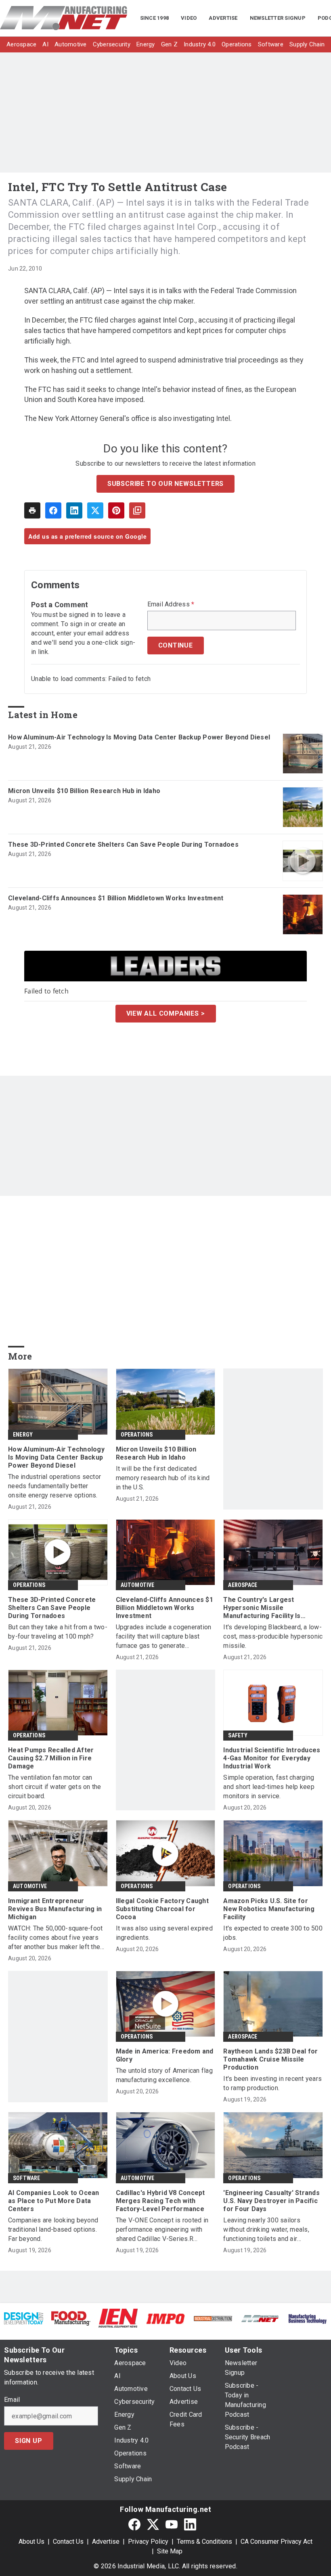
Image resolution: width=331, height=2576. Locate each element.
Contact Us (68, 2542)
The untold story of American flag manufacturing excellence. (164, 2075)
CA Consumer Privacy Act (277, 2542)
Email (12, 2400)
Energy (23, 1435)
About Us (31, 2542)
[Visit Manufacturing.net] (260, 2318)
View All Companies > (166, 1013)
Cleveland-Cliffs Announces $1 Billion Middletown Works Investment (116, 898)
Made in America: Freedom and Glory (165, 2055)
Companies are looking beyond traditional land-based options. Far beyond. (53, 2229)
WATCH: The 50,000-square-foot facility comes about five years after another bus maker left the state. (55, 1938)
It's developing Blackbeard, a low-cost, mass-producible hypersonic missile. (273, 1636)
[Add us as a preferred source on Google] (137, 510)
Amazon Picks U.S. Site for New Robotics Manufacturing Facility (269, 1909)
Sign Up (29, 2441)
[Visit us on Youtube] (172, 2524)
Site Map (170, 2551)
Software (27, 2178)
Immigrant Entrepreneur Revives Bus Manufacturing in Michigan (55, 1909)
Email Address (171, 604)
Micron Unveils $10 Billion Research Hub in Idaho (84, 791)
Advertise (106, 2542)
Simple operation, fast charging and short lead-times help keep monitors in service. (269, 1787)
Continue (176, 645)
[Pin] (116, 510)
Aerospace (243, 1585)
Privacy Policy (148, 2542)
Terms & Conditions (204, 2542)
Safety (238, 1735)
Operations (137, 1435)
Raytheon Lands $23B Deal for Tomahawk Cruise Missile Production (270, 2059)
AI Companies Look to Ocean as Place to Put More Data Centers (54, 2201)
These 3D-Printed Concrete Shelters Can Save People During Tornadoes (123, 844)
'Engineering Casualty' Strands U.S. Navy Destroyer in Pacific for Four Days (271, 2201)
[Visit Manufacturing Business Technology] (307, 2318)
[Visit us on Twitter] (153, 2524)
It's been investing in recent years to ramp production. (272, 2083)
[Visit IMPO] (165, 2318)
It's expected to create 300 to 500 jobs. (273, 1933)
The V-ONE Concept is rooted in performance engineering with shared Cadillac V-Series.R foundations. (162, 2230)
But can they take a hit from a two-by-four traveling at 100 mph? (58, 1632)
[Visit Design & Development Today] (24, 2318)
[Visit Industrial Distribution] (213, 2318)
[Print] (32, 510)
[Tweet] (95, 510)
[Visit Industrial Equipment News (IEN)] (118, 2318)
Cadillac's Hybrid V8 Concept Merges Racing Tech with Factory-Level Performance (160, 2201)
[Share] (53, 510)
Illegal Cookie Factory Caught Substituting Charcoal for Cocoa (162, 1909)
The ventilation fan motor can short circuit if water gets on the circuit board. (55, 1787)
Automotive (138, 1585)
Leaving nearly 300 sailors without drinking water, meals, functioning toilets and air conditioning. (266, 2230)
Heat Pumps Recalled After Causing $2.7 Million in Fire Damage (51, 1758)
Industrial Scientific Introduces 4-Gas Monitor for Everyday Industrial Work (272, 1758)
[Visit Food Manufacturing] (71, 2318)
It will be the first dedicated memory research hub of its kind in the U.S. (163, 1478)
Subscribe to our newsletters (165, 484)
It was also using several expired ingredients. (164, 1933)
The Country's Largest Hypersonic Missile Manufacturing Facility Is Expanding (262, 1608)
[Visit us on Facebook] (134, 2524)
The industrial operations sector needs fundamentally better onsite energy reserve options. (54, 1486)
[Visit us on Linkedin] (190, 2524)
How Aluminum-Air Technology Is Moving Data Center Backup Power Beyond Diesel (139, 737)
